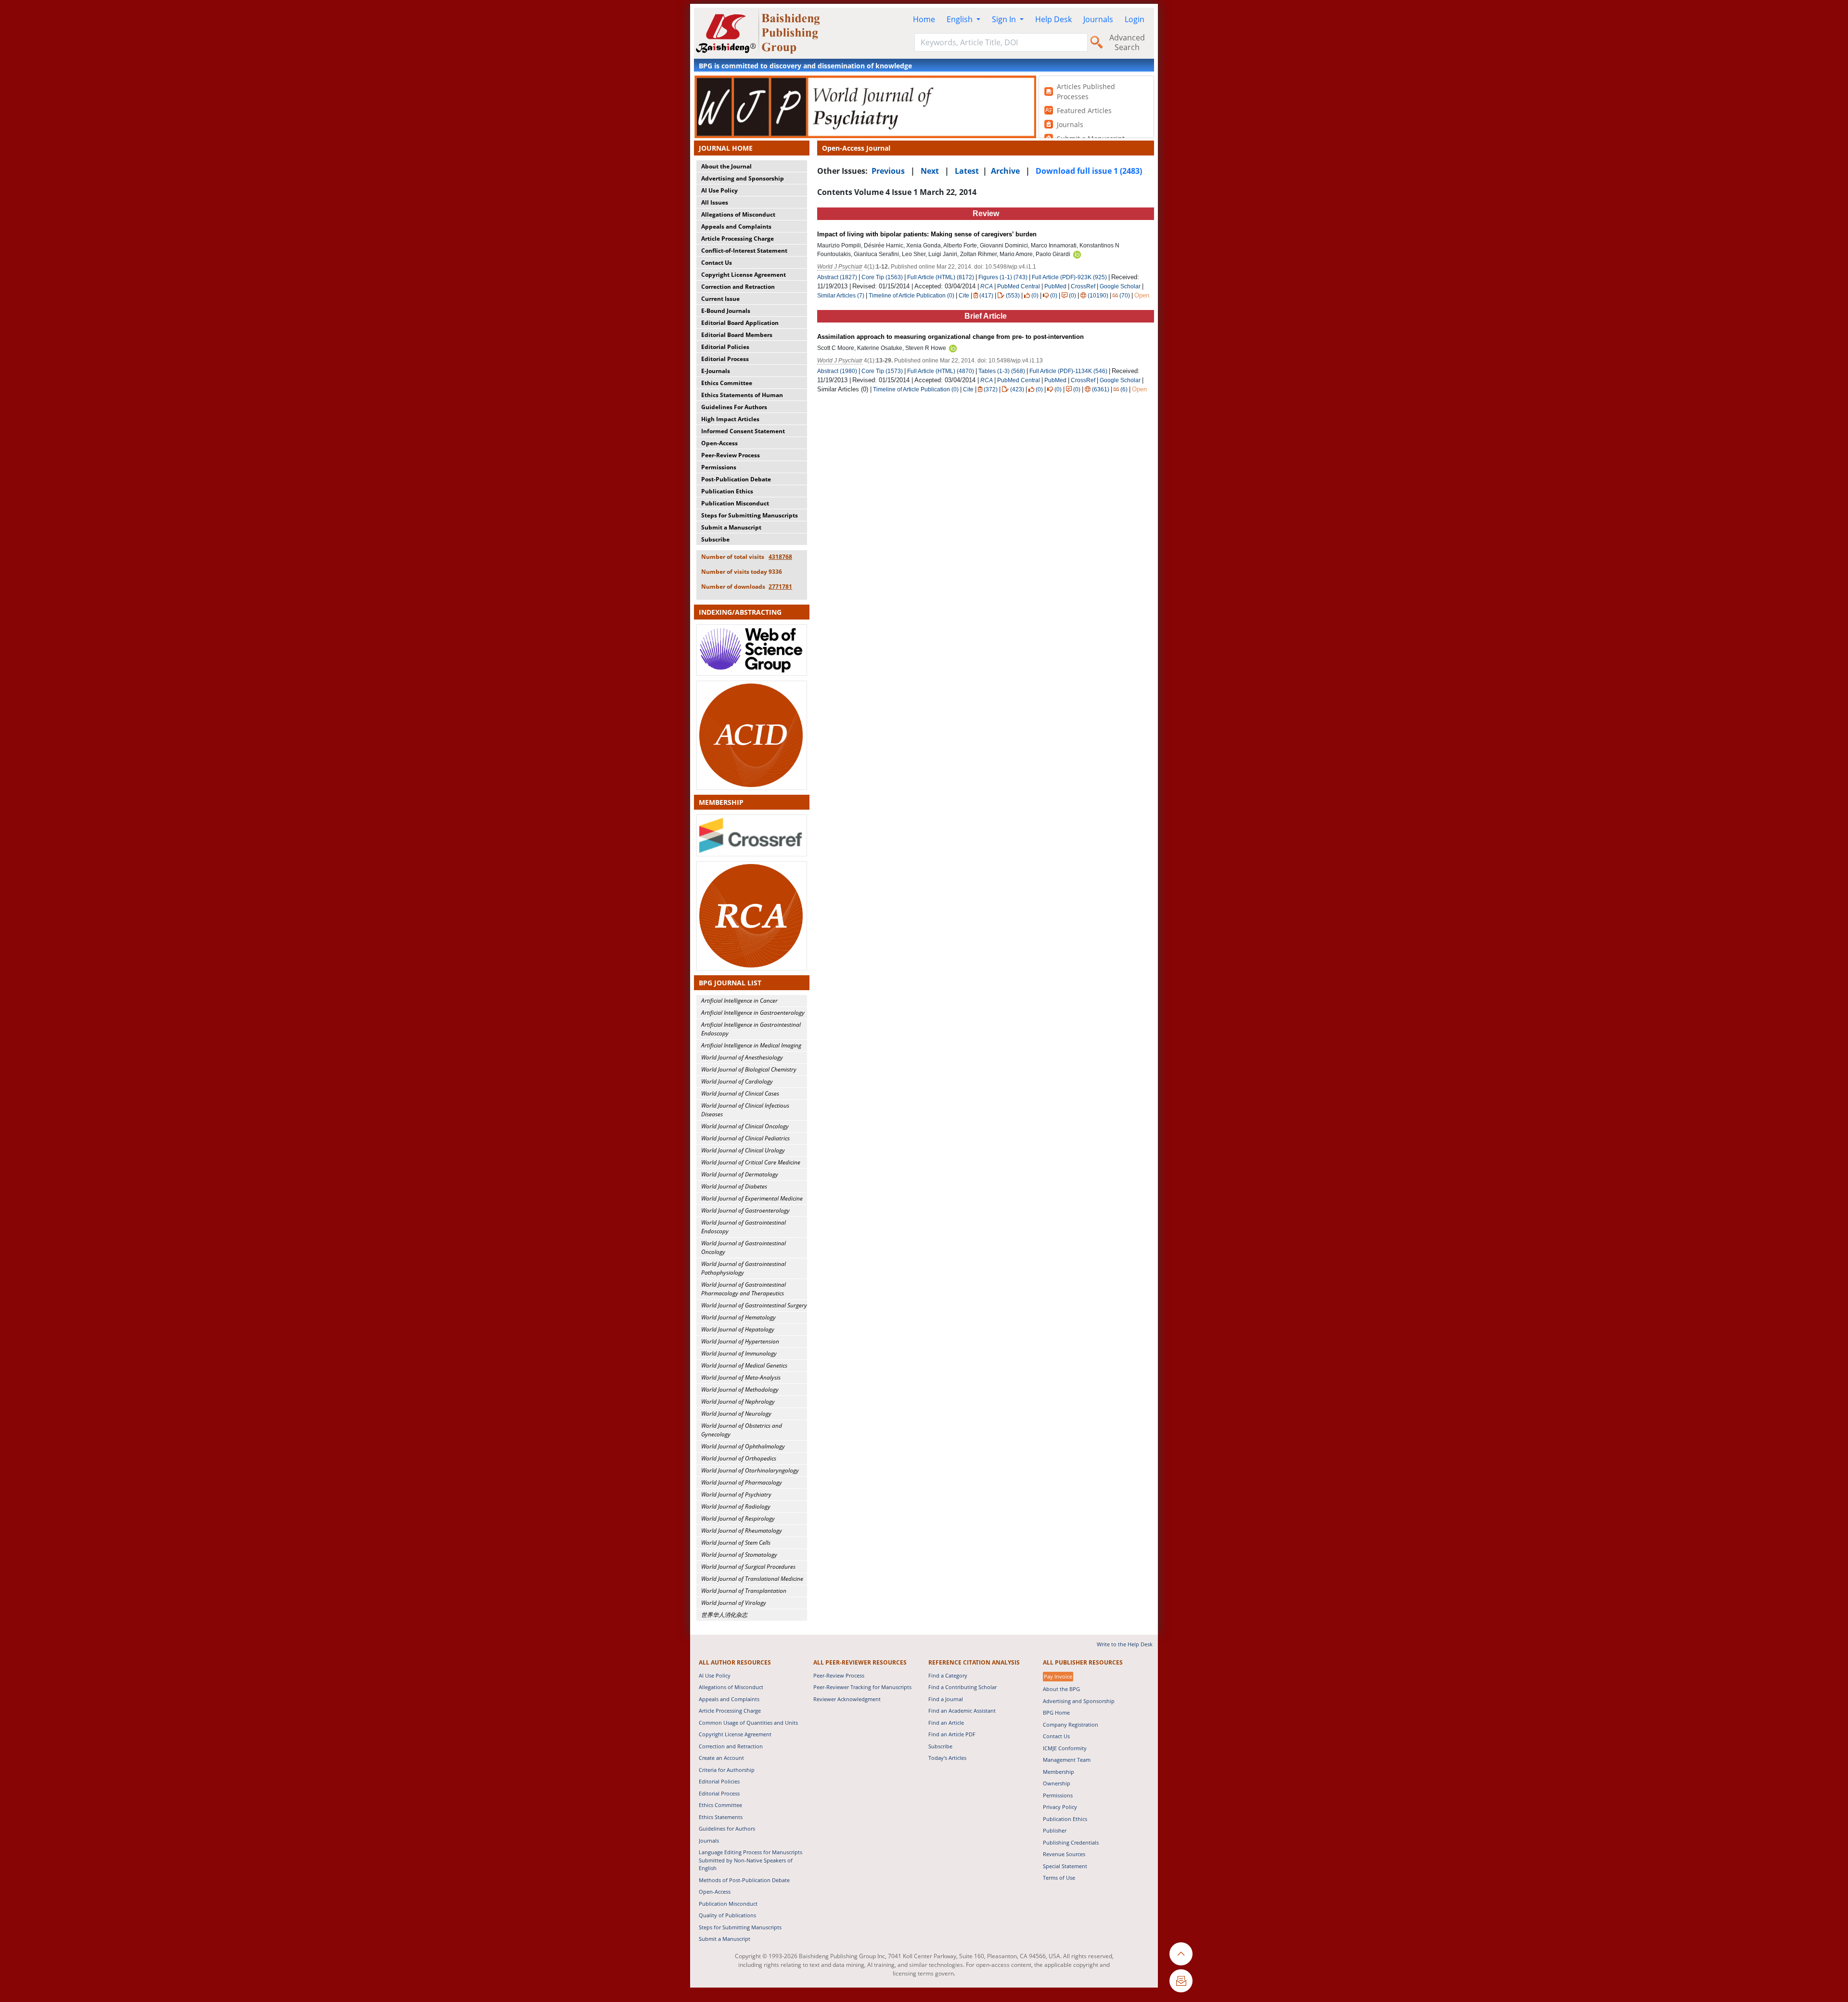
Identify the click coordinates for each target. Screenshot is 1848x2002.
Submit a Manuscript (731, 527)
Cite (964, 296)
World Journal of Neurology (736, 1414)
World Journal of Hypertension (740, 1341)
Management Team (1067, 1760)
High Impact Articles (730, 419)
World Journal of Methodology (740, 1389)
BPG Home (1056, 1712)
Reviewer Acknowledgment (847, 1699)
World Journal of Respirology (738, 1518)
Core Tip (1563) (882, 277)
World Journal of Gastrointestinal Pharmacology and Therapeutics (744, 1289)
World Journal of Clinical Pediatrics (745, 1138)
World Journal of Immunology (739, 1353)
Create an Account (721, 1758)
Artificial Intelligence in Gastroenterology (753, 1013)
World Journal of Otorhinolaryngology (750, 1470)
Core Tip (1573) (882, 371)
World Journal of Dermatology (740, 1174)
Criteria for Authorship (727, 1770)
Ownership (1057, 1783)
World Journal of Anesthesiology (742, 1057)
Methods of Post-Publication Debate (744, 1880)
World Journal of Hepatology (738, 1329)
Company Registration (1071, 1724)
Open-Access (719, 443)
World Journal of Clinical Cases (740, 1093)
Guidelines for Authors (727, 1828)
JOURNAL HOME (726, 148)
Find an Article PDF (952, 1734)
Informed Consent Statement (743, 431)
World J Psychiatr (840, 267)
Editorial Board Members (737, 335)
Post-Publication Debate (736, 479)
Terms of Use (1059, 1878)
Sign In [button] (1005, 19)
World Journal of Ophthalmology (743, 1446)
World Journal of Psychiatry (736, 1494)
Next (930, 171)
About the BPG (1061, 1689)
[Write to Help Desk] (1181, 1981)
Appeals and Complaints (736, 226)
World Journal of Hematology (738, 1317)
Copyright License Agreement (744, 275)
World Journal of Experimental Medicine (752, 1198)
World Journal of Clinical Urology (743, 1150)
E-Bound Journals (726, 311)
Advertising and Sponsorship (743, 178)
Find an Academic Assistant (962, 1711)
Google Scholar (1120, 286)
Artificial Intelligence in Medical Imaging (751, 1045)
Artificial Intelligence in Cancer (739, 1001)
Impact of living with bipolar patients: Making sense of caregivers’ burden (927, 234)
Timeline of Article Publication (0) (911, 296)
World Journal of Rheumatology (742, 1531)
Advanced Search (1127, 42)
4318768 (780, 557)
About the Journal (726, 166)
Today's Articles (947, 1758)
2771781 (780, 587)
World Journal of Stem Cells (736, 1543)
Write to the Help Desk (1125, 1644)
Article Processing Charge (738, 239)
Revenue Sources (1064, 1854)
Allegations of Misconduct (738, 214)
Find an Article (946, 1723)
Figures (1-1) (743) (1003, 277)
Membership (1059, 1772)
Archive (1005, 171)
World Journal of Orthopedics (739, 1458)
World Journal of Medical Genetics (744, 1365)
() (986, 296)
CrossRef (1083, 286)
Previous (888, 171)
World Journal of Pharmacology (742, 1482)
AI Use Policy (719, 190)
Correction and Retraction (738, 287)
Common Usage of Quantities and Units (748, 1723)
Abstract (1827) (837, 277)
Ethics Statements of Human (742, 395)
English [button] (961, 19)
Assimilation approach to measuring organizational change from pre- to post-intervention (950, 337)
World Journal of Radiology (736, 1506)
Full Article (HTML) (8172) (941, 277)
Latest (967, 171)
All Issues (715, 202)
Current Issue (720, 299)
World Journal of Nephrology (738, 1401)
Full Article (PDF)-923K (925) (1069, 277)
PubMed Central (1019, 286)
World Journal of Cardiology (737, 1081)
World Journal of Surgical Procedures (748, 1567)
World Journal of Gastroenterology (745, 1210)
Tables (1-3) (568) (1002, 371)
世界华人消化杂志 (724, 1615)
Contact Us (717, 263)
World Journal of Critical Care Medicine (751, 1162)
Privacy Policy (1060, 1807)
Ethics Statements (721, 1817)
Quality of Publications (727, 1915)
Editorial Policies (725, 347)
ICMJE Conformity (1065, 1748)
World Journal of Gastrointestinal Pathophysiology (744, 1268)
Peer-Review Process (731, 455)
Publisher (1055, 1830)
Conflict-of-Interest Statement (744, 251)
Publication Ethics (727, 491)
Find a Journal (946, 1699)
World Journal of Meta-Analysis (741, 1377)
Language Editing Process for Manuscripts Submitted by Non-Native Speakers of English (751, 1860)
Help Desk (1053, 19)
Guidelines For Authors (734, 407)
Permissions (719, 467)
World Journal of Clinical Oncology (745, 1126)
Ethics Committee (727, 383)
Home (924, 19)
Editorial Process (725, 359)
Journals (1098, 19)
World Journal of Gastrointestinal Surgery (754, 1305)
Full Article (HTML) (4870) (941, 371)
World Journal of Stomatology (739, 1555)
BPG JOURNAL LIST (730, 983)
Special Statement (1065, 1866)
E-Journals (716, 371)
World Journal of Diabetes (734, 1186)
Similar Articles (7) (841, 296)
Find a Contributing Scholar (962, 1687)
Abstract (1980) (837, 371)
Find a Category (948, 1675)
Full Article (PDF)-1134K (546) (1068, 371)
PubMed (1055, 286)
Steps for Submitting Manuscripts (750, 515)
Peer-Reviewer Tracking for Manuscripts (862, 1687)
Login (1135, 19)
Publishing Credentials (1071, 1842)
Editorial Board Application (740, 323)
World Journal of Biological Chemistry (749, 1069)
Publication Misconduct (735, 503)
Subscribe (715, 539)
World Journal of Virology (734, 1603)
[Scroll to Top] (1181, 1954)
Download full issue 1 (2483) (1089, 171)
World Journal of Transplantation (744, 1591)
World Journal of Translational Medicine (752, 1579)
